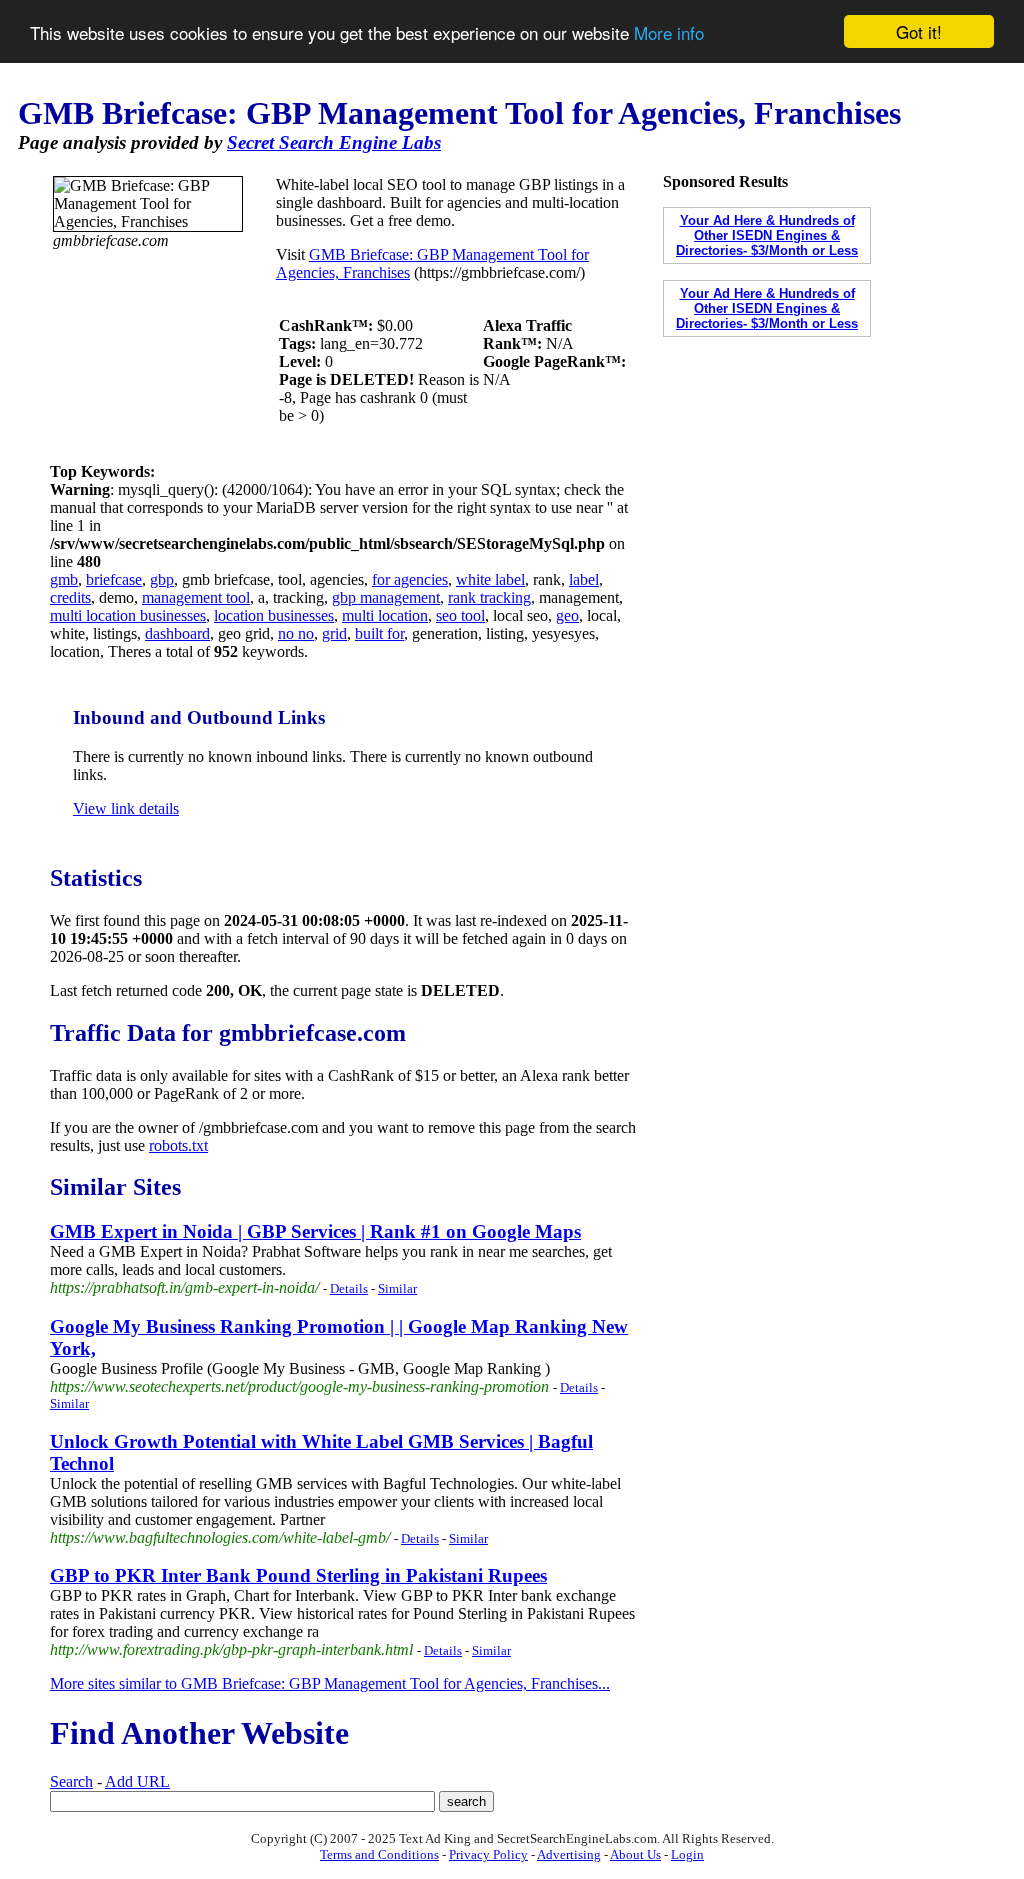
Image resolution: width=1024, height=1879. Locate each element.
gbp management (386, 597)
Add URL (137, 1781)
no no (296, 633)
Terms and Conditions (379, 1854)
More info (669, 32)
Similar (397, 1288)
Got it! (919, 31)
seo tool (460, 615)
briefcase (114, 579)
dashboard (177, 633)
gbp (162, 579)
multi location (385, 615)
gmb (64, 579)
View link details (126, 808)
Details (349, 1288)
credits (70, 597)
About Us (635, 1854)
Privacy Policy (488, 1854)
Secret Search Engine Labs (334, 142)
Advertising (569, 1854)
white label (490, 579)
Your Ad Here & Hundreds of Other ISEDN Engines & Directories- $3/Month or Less (767, 235)
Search (71, 1781)
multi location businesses (128, 615)
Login (687, 1854)
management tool (196, 597)
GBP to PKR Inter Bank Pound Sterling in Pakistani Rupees (298, 1575)
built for (379, 633)
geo (567, 615)
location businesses (274, 615)
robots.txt (178, 1145)
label (584, 579)
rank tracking (489, 597)
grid (334, 633)
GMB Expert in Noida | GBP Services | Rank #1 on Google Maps (315, 1231)
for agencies (410, 579)
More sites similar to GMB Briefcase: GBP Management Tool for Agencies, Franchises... (330, 1683)
